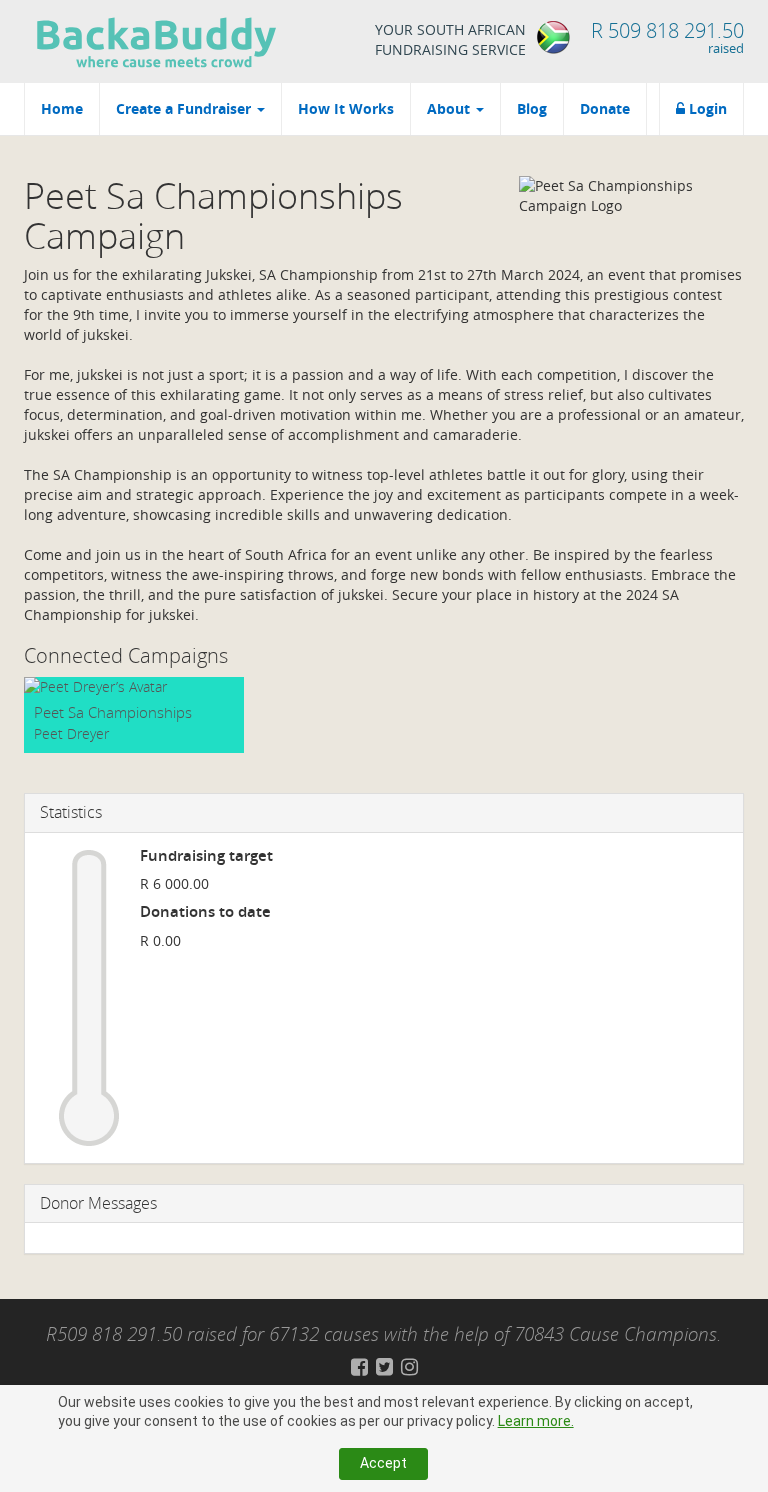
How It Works (346, 108)
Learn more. (536, 1421)
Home (62, 108)
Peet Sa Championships (113, 712)
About (450, 108)
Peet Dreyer (71, 733)
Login (706, 108)
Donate (605, 108)
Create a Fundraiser (185, 108)
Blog (532, 108)
